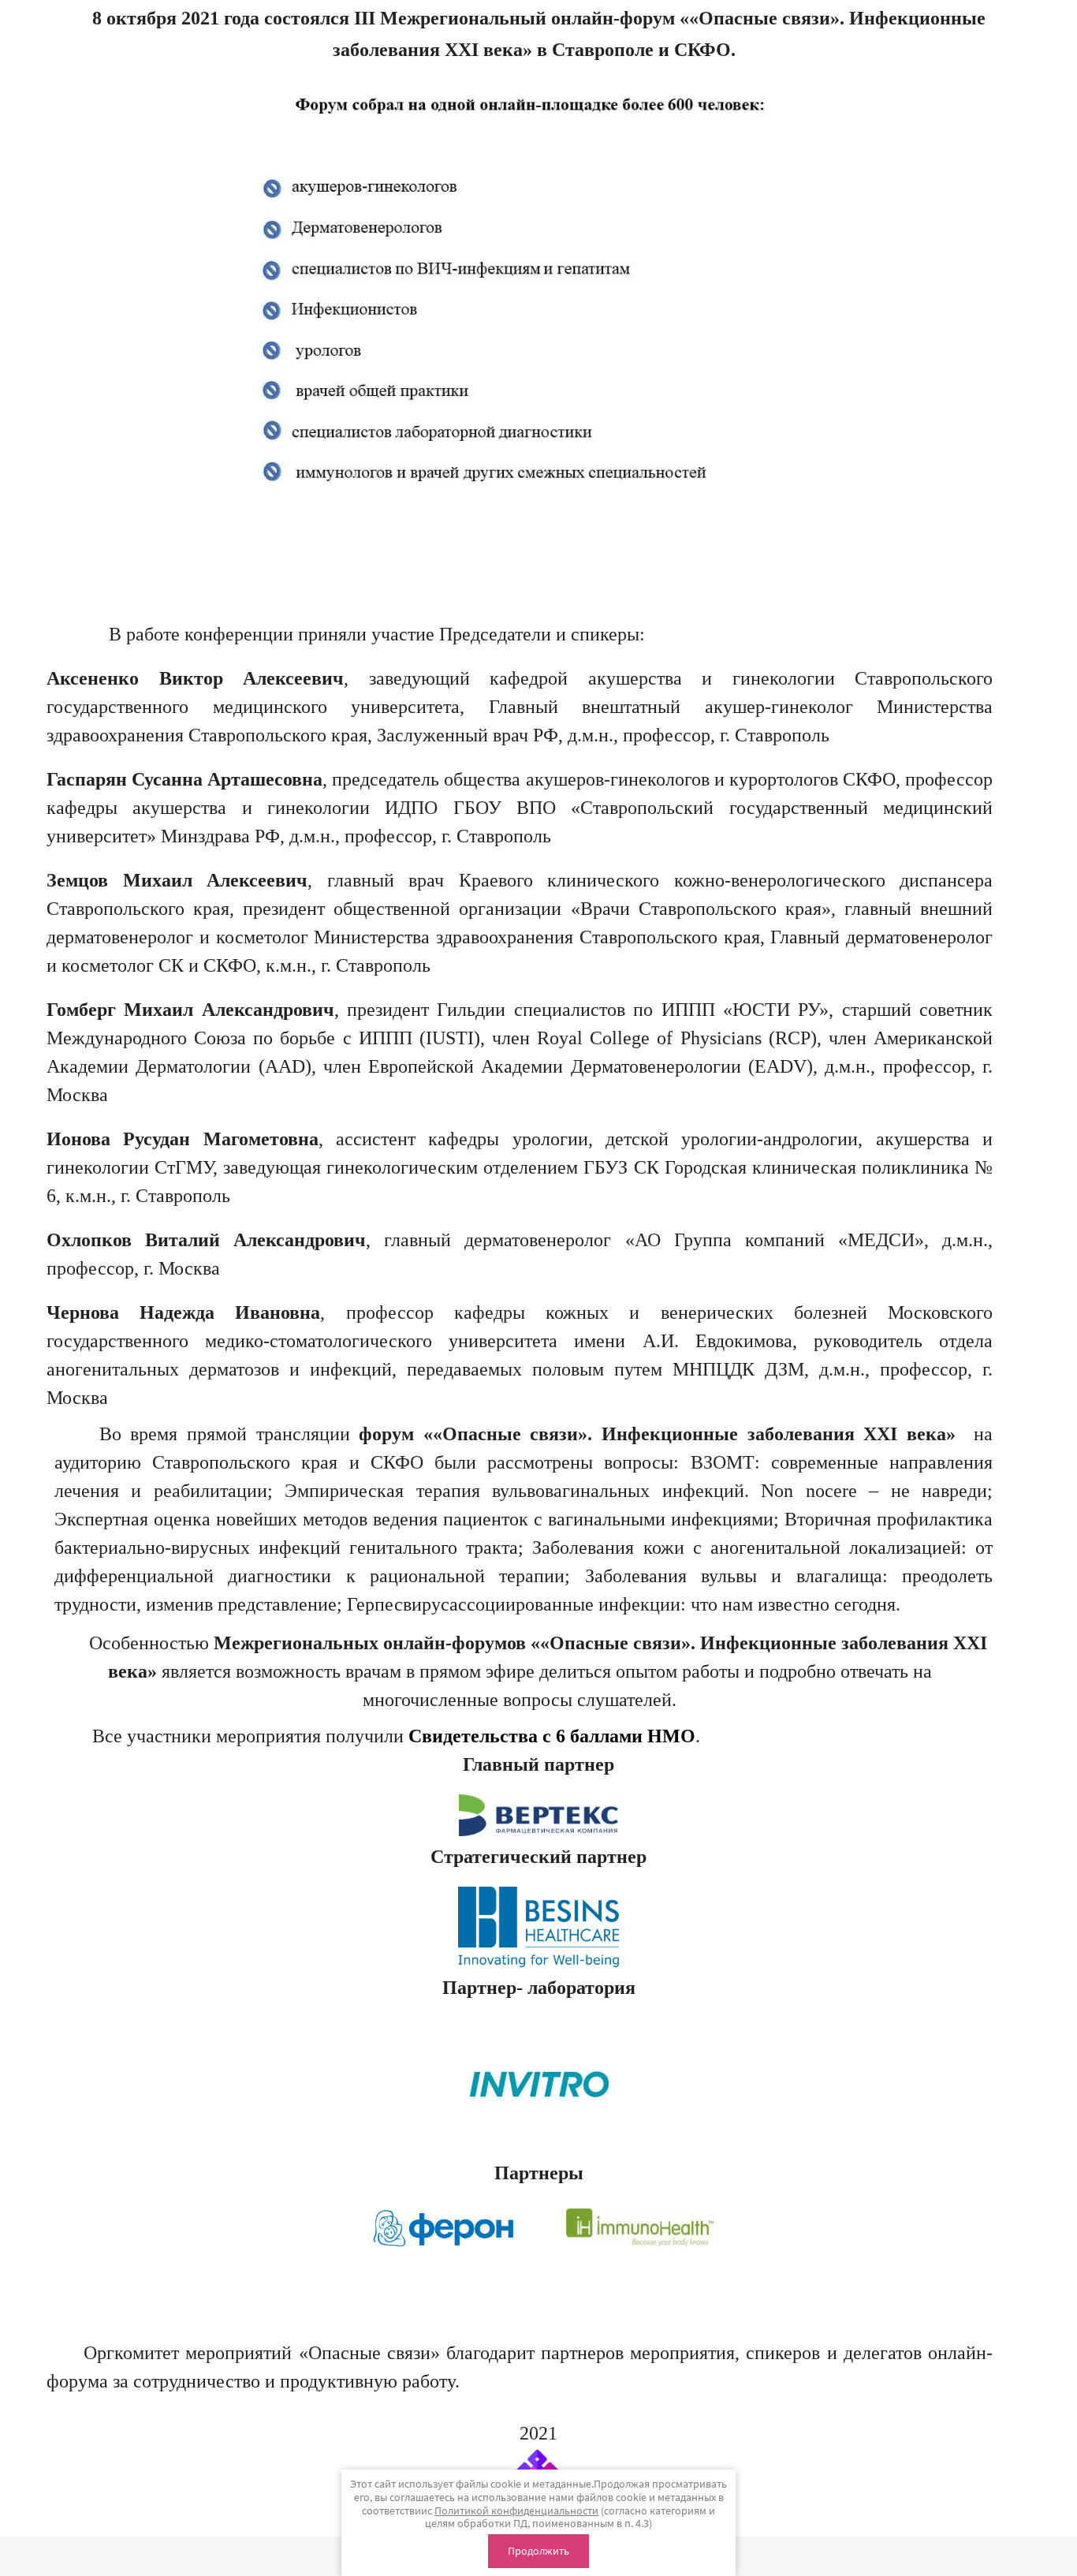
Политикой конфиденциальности (516, 2511)
